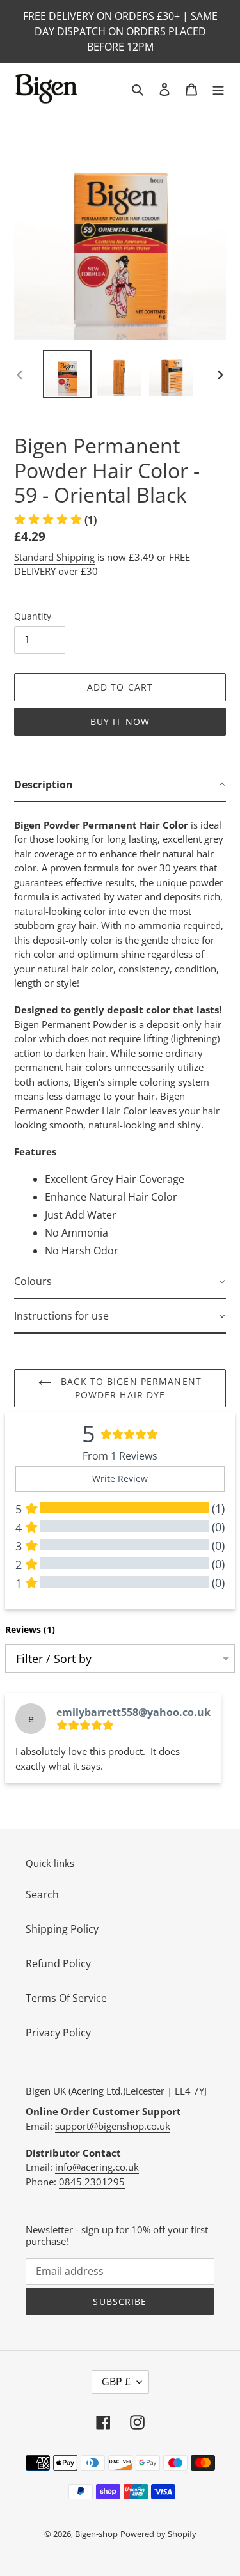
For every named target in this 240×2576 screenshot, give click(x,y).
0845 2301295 (92, 2182)
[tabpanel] (120, 1034)
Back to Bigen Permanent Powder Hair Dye (130, 1388)
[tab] (120, 785)
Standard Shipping (54, 557)
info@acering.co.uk (97, 2167)
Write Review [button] (120, 1479)
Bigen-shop (96, 2534)
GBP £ (116, 2382)
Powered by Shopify (158, 2534)
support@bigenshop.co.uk (113, 2126)
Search (42, 1894)
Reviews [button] (30, 1629)
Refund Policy (58, 1963)
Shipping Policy (62, 1929)
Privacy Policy (58, 2033)
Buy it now (120, 722)
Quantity (33, 616)
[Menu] (218, 89)
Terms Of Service (66, 1998)
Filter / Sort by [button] (54, 1659)
